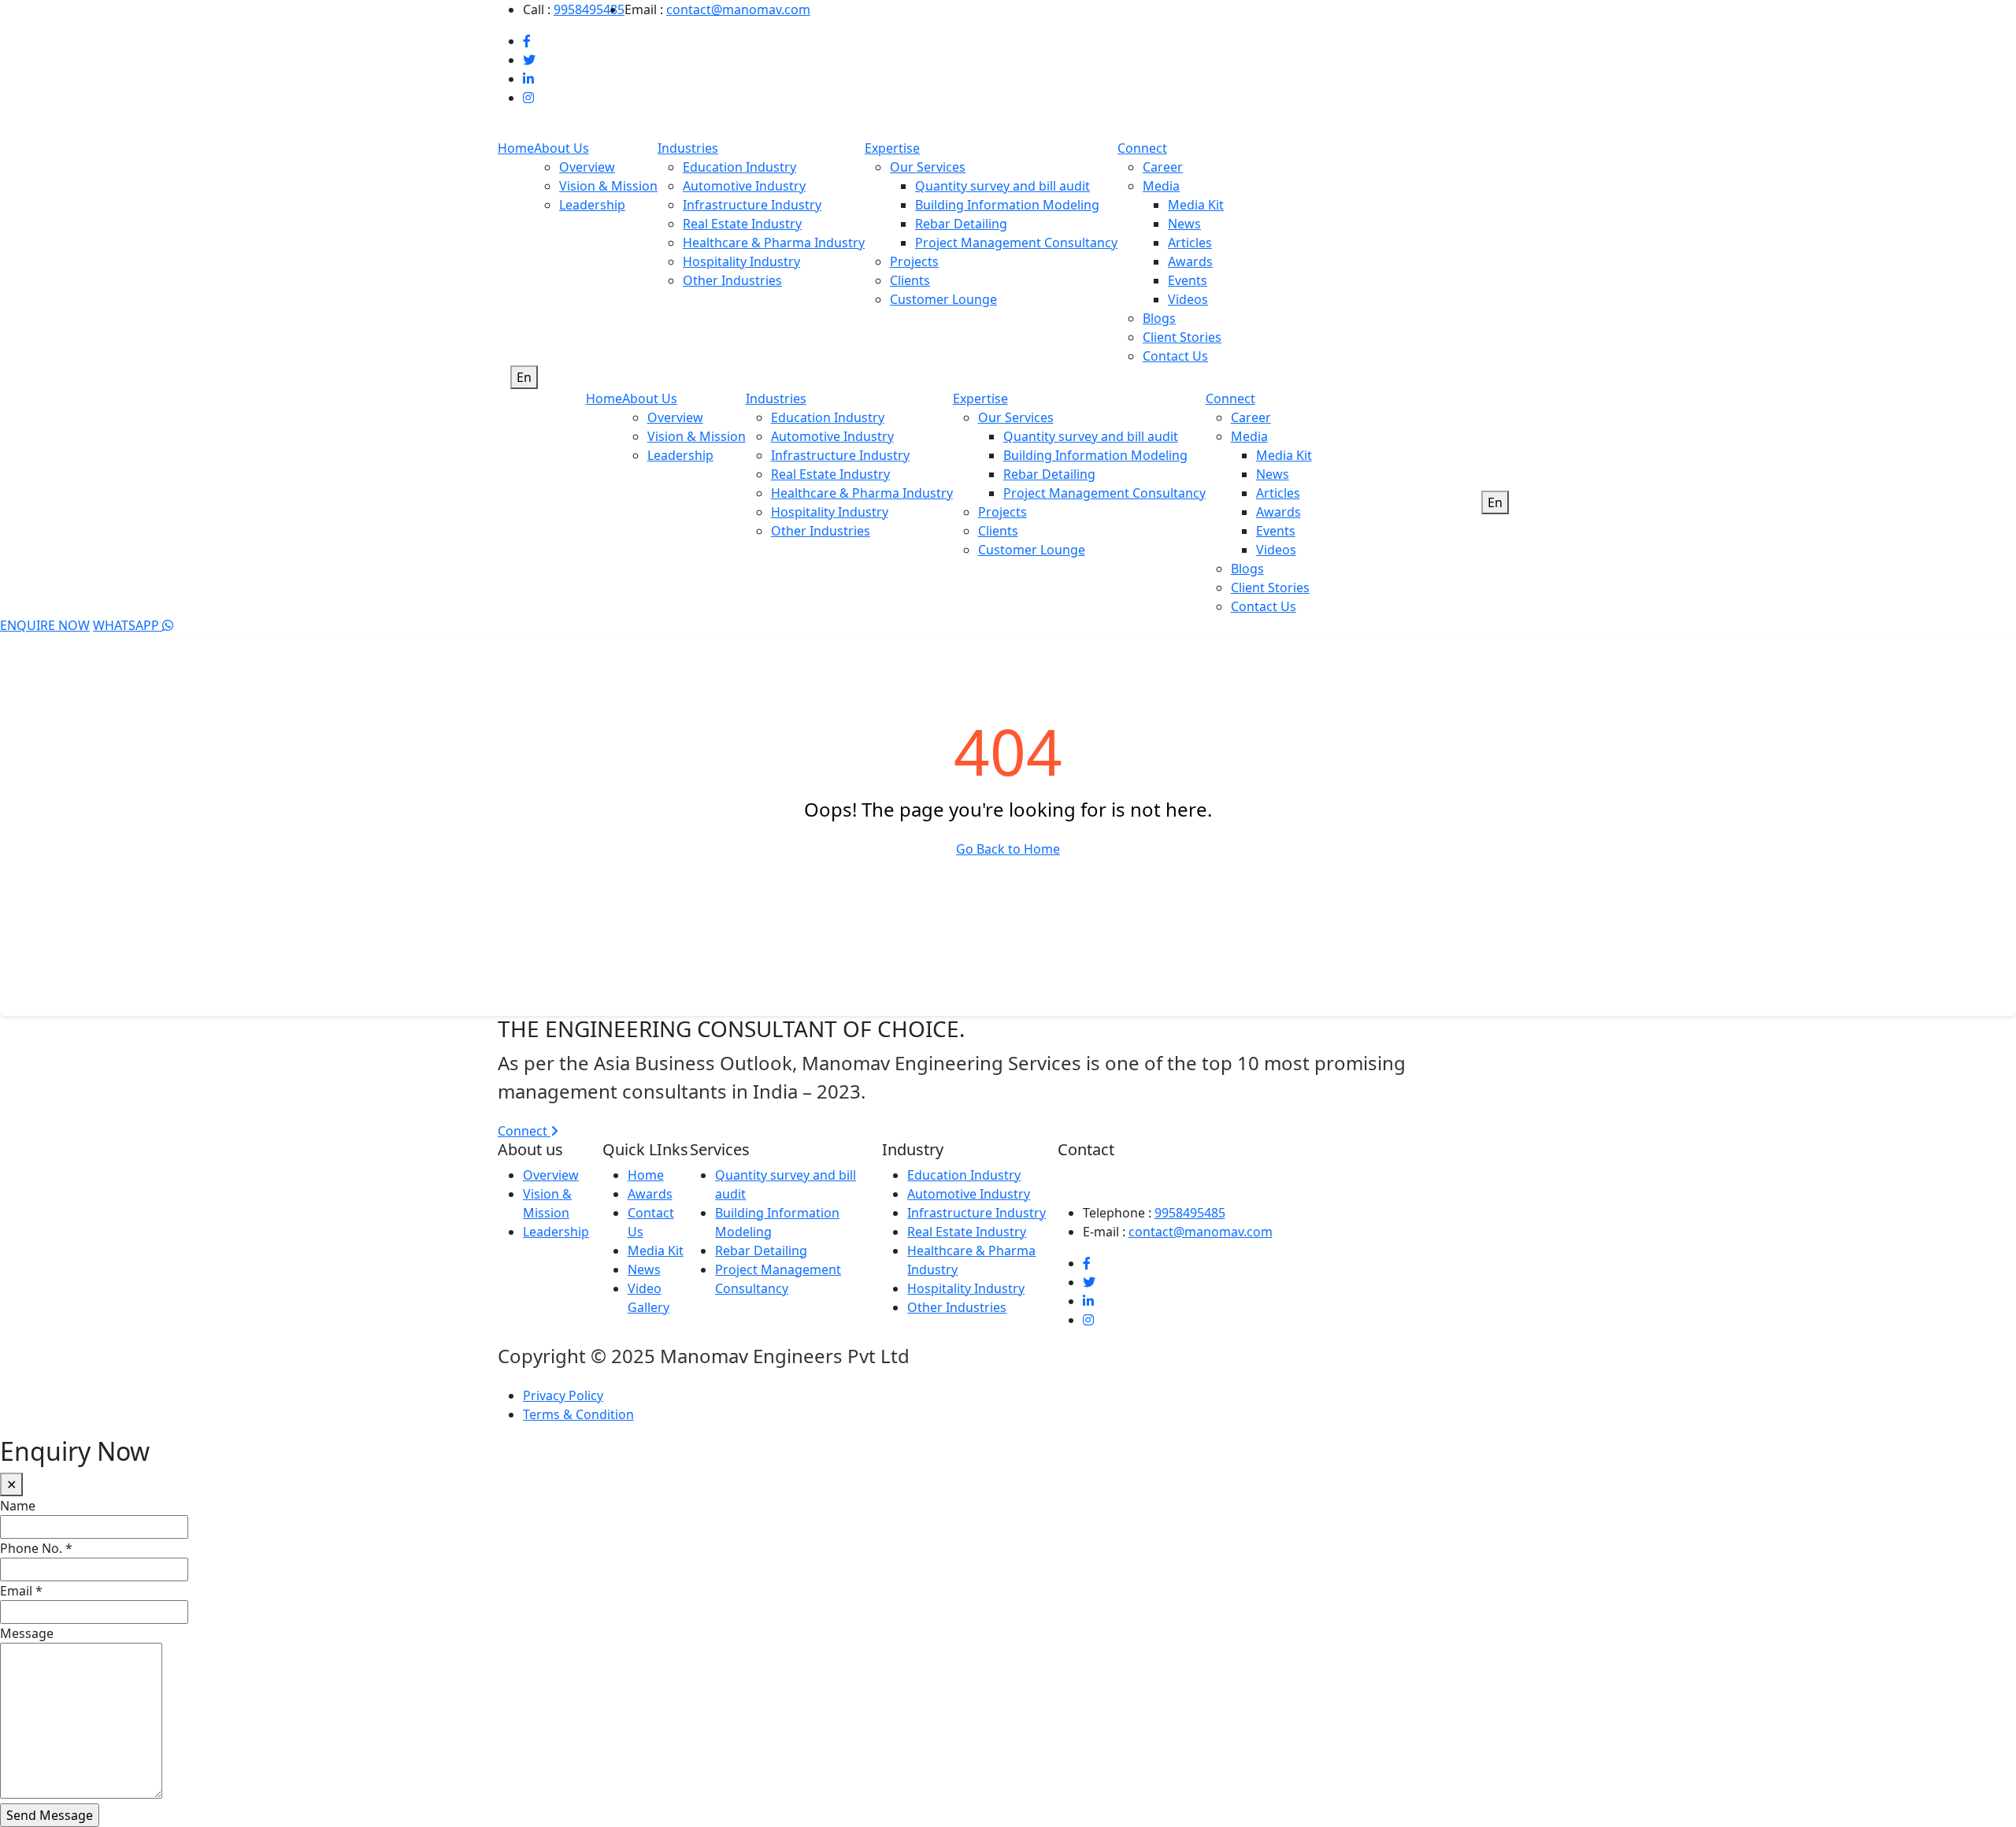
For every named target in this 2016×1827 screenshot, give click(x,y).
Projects (914, 261)
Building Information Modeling (1007, 205)
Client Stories (1182, 337)
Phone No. (36, 1548)
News (1184, 224)
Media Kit (1196, 205)
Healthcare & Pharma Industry (774, 243)
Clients (910, 280)
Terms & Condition (578, 1414)
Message (27, 1633)
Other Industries (732, 280)
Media (1161, 186)
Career (1163, 167)
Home (516, 148)
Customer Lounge (943, 299)
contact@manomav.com (738, 9)
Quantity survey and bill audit (1002, 186)
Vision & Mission (608, 186)
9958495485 (589, 9)
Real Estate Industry (742, 224)
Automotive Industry (744, 186)
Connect (1142, 148)
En (524, 377)
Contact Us (1175, 356)
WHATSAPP (128, 625)
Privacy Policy (563, 1395)
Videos (1188, 299)
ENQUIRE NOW (45, 625)
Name (18, 1506)
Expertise (892, 148)
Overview (587, 167)
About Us (561, 148)
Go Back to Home (1008, 849)
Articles (1190, 243)
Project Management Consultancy (1016, 243)
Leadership (592, 205)
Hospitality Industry (741, 261)
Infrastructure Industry (752, 205)
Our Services (928, 167)
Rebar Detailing (961, 224)
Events (1188, 280)
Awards (1190, 261)
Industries (688, 148)
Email (21, 1591)
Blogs (1159, 318)
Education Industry (739, 167)
